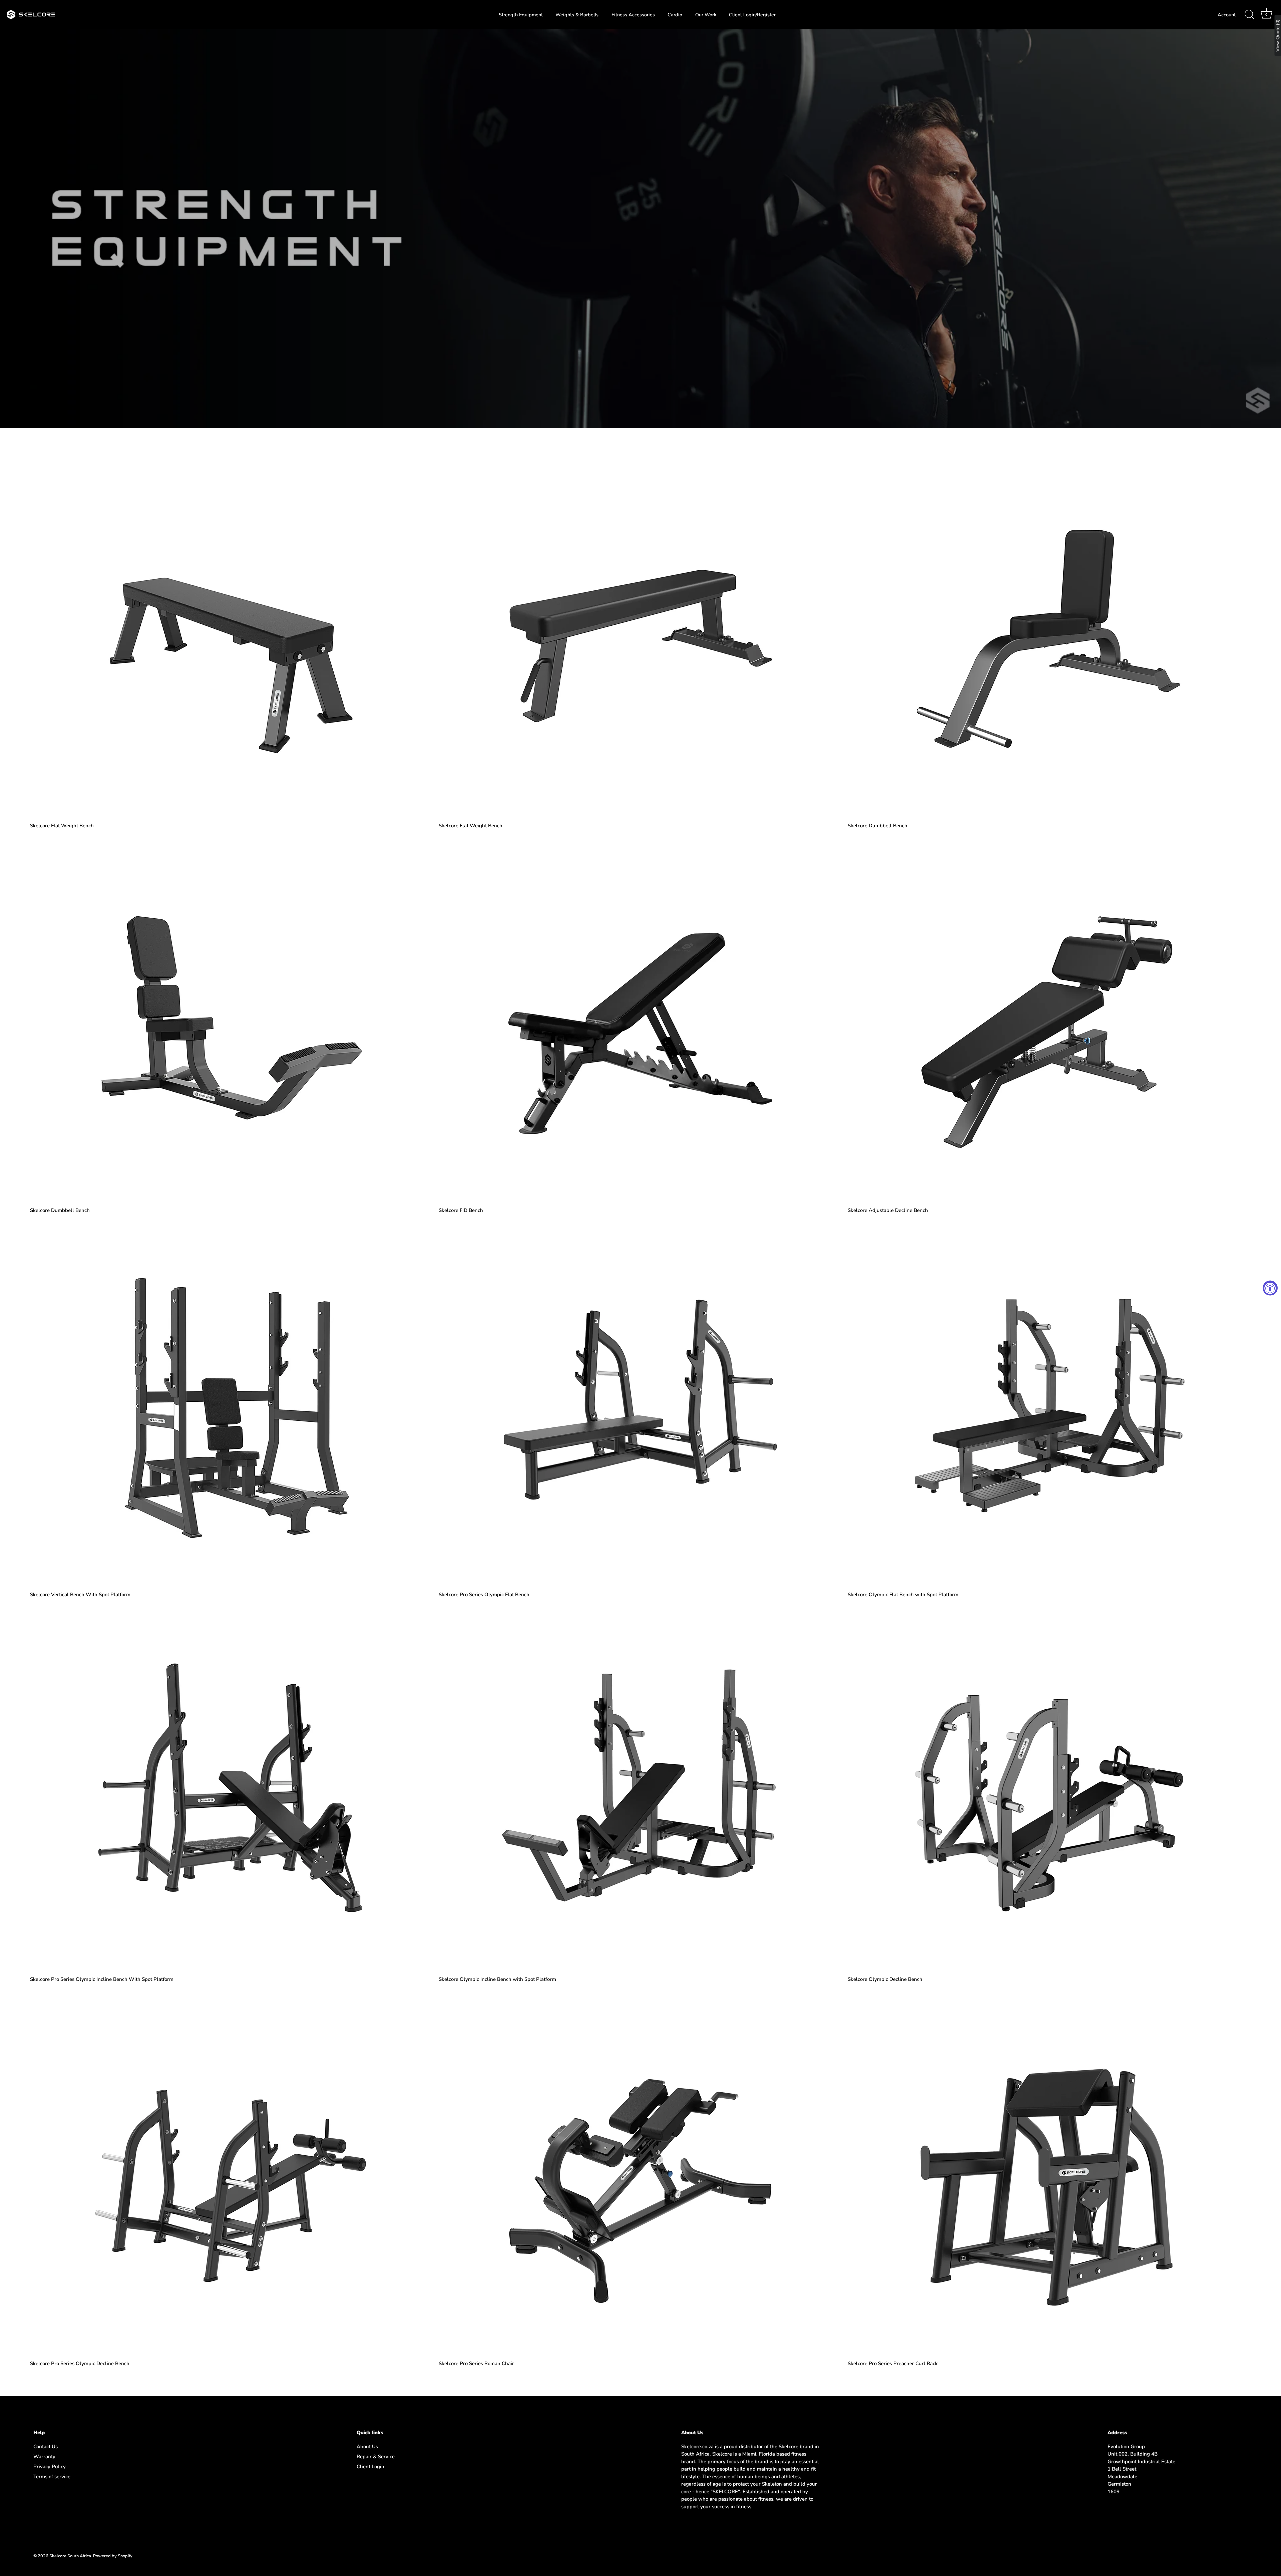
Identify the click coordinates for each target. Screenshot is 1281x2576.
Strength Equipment (521, 15)
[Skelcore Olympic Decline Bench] (1049, 1792)
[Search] (1249, 15)
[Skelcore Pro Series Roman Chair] (640, 2176)
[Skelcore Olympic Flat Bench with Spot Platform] (1049, 1407)
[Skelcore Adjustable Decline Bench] (1049, 1023)
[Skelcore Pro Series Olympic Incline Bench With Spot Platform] (231, 1792)
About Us (367, 2447)
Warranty (44, 2457)
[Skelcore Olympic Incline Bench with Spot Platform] (640, 1792)
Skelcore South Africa (70, 2556)
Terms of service (52, 2477)
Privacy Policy (50, 2467)
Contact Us (46, 2447)
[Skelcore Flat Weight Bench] (231, 638)
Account (1227, 15)
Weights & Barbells (577, 15)
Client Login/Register (752, 15)
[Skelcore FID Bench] (640, 1023)
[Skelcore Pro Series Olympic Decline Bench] (231, 2176)
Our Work (706, 15)
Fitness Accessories (633, 15)
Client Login (370, 2467)
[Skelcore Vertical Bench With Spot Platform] (231, 1407)
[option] (640, 229)
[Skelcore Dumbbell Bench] (1049, 638)
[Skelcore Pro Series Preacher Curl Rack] (1049, 2176)
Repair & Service (376, 2457)
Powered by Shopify (113, 2556)
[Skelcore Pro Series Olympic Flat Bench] (640, 1407)
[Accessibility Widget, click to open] (1270, 1288)
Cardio (675, 15)
